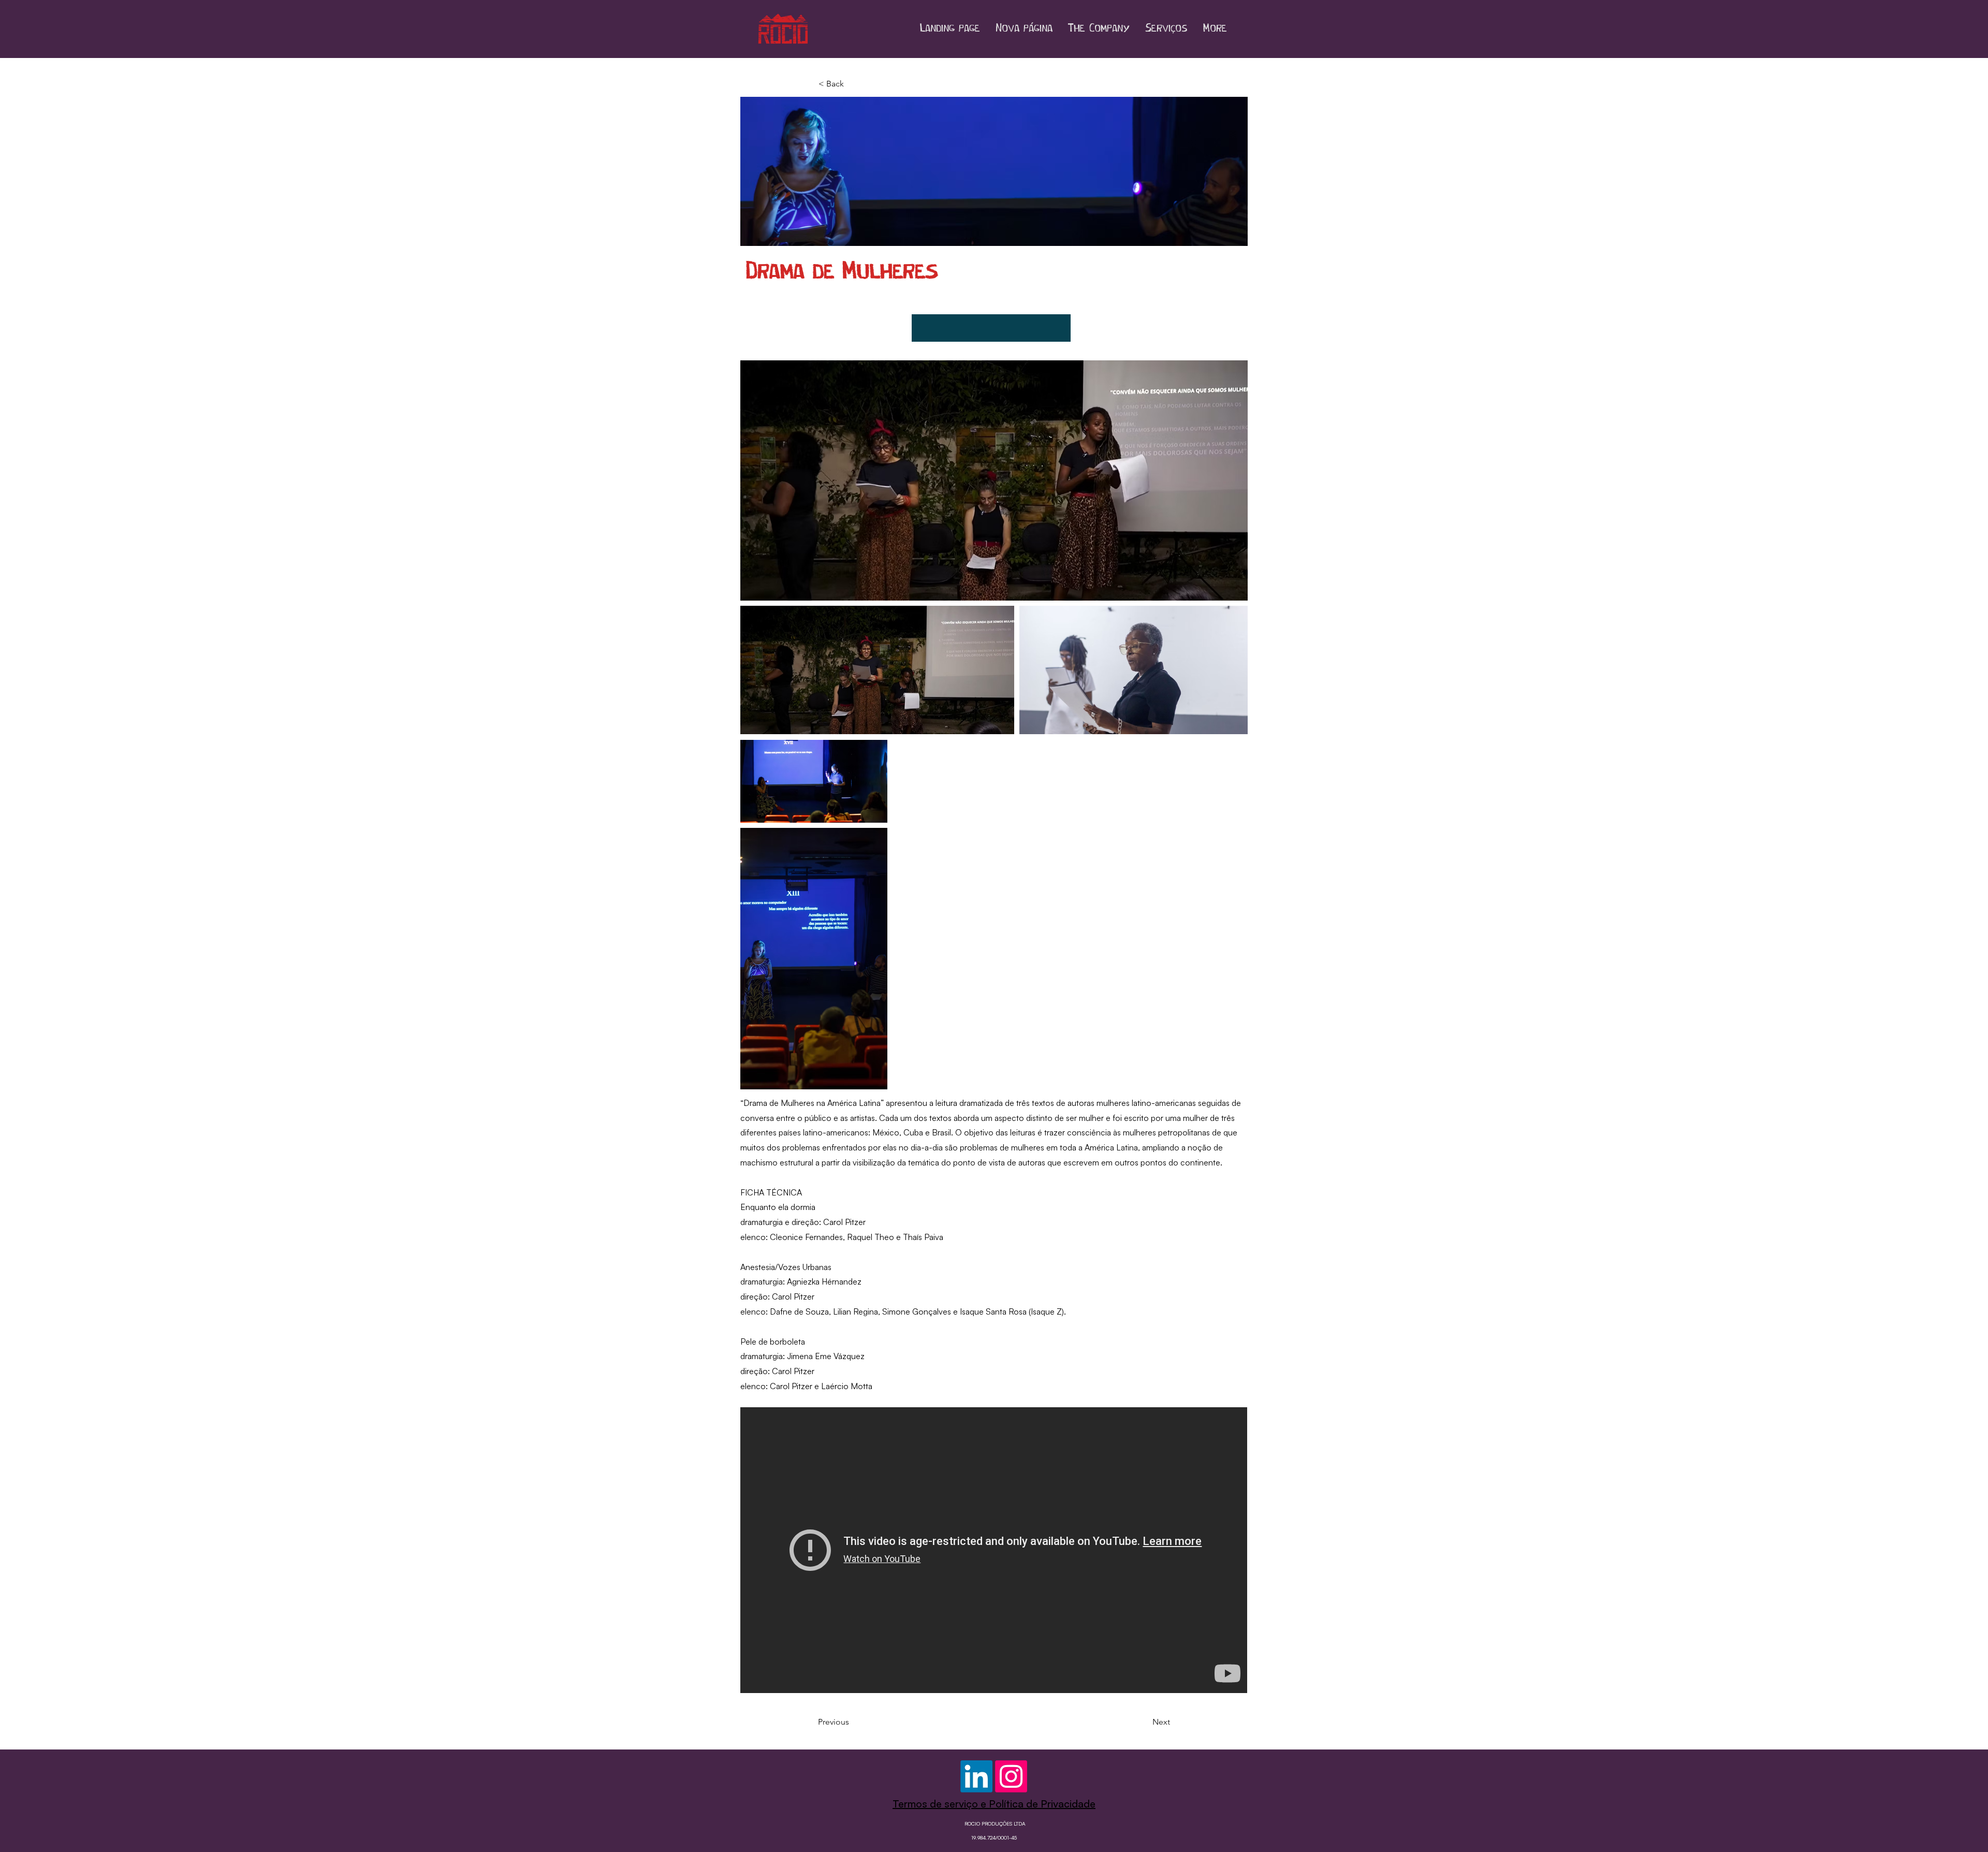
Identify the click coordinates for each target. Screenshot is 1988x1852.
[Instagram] (1011, 1776)
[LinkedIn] (976, 1776)
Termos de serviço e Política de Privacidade (994, 1804)
